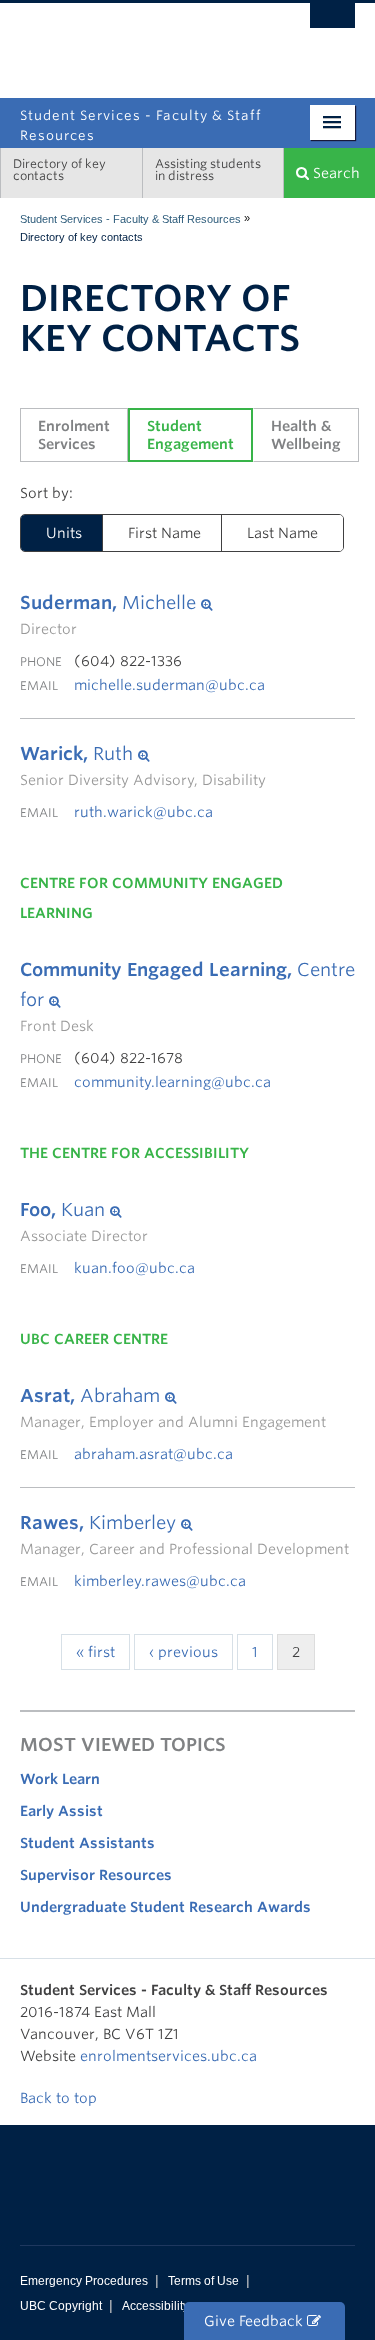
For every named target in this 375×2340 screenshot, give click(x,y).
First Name (164, 533)
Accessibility (155, 2306)
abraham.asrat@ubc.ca (153, 1454)
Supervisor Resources (96, 1875)
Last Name (282, 533)
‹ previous (183, 1652)
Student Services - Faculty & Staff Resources (130, 219)
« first (95, 1652)
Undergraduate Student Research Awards (165, 1907)
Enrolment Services (76, 435)
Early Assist (61, 1811)
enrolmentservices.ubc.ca (168, 2056)
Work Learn (60, 1779)
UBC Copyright (61, 2306)
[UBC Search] (332, 25)
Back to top (60, 2098)
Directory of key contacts (59, 169)
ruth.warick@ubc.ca (143, 812)
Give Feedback (255, 2321)
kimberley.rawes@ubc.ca (160, 1581)
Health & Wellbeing (306, 435)
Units (64, 533)
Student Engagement (190, 435)
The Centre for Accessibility (134, 1153)
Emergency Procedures (84, 2281)
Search (334, 173)
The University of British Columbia (137, 41)
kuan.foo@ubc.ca (134, 1268)
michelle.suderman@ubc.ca (169, 685)
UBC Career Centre (94, 1339)
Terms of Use (203, 2281)
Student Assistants (87, 1843)
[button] (116, 603)
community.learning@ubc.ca (172, 1082)
